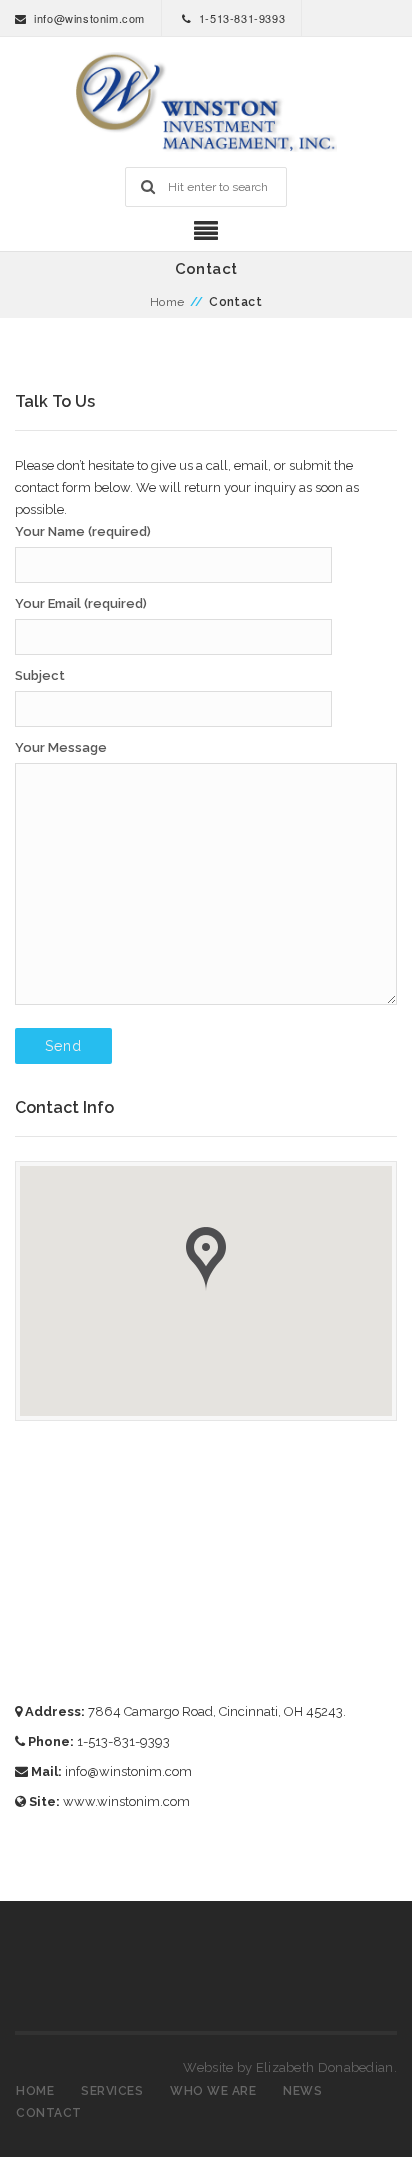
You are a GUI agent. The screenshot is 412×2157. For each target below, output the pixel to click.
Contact (49, 2113)
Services (112, 2091)
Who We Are (213, 2091)
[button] (206, 1259)
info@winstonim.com (89, 18)
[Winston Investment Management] (206, 102)
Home (167, 302)
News (302, 2091)
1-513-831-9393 (242, 18)
